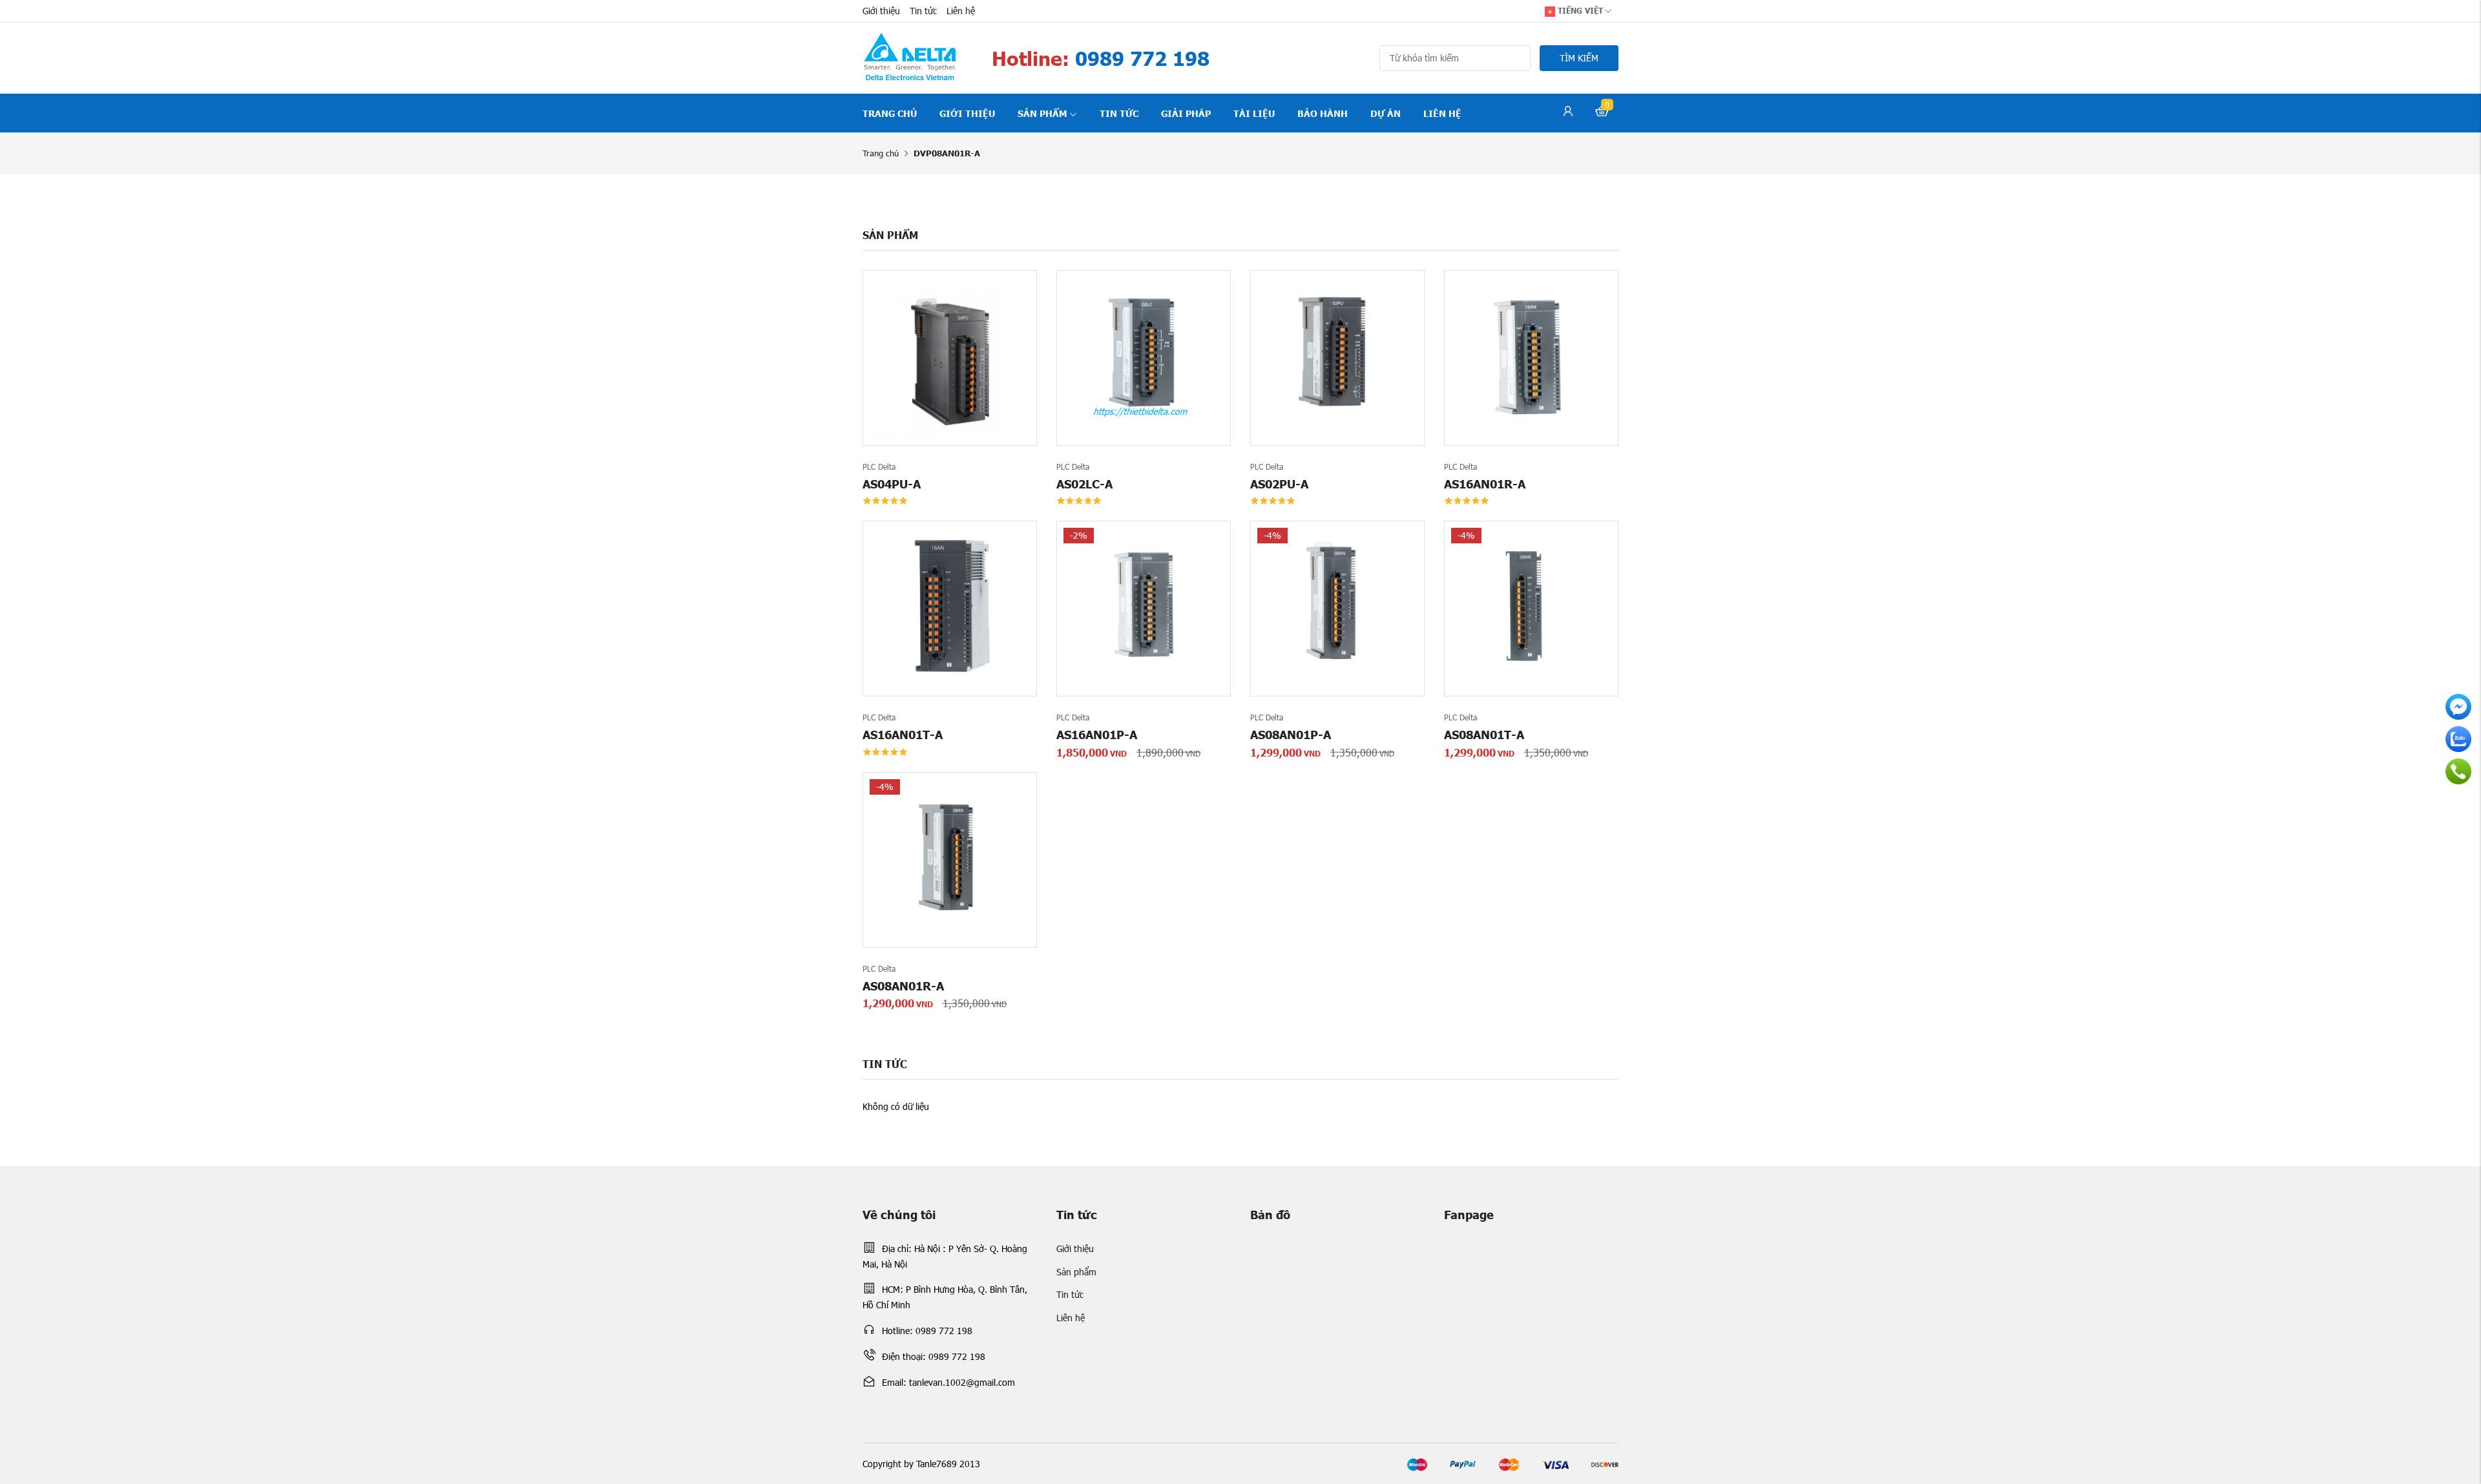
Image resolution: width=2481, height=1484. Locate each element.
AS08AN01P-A (1291, 734)
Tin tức (923, 11)
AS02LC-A (1084, 484)
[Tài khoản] (1568, 113)
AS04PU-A (892, 484)
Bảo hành (1323, 113)
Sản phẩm (1042, 113)
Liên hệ (961, 11)
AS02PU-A (1279, 484)
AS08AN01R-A (903, 986)
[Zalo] (2458, 739)
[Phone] (2458, 771)
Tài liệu (1254, 113)
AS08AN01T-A (1484, 734)
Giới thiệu (881, 11)
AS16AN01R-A (1485, 484)
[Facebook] (2458, 707)
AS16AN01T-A (903, 734)
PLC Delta (879, 466)
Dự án (1386, 113)
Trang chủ (890, 113)
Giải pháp (1186, 113)
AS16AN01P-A (1097, 734)
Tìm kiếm (1579, 58)
